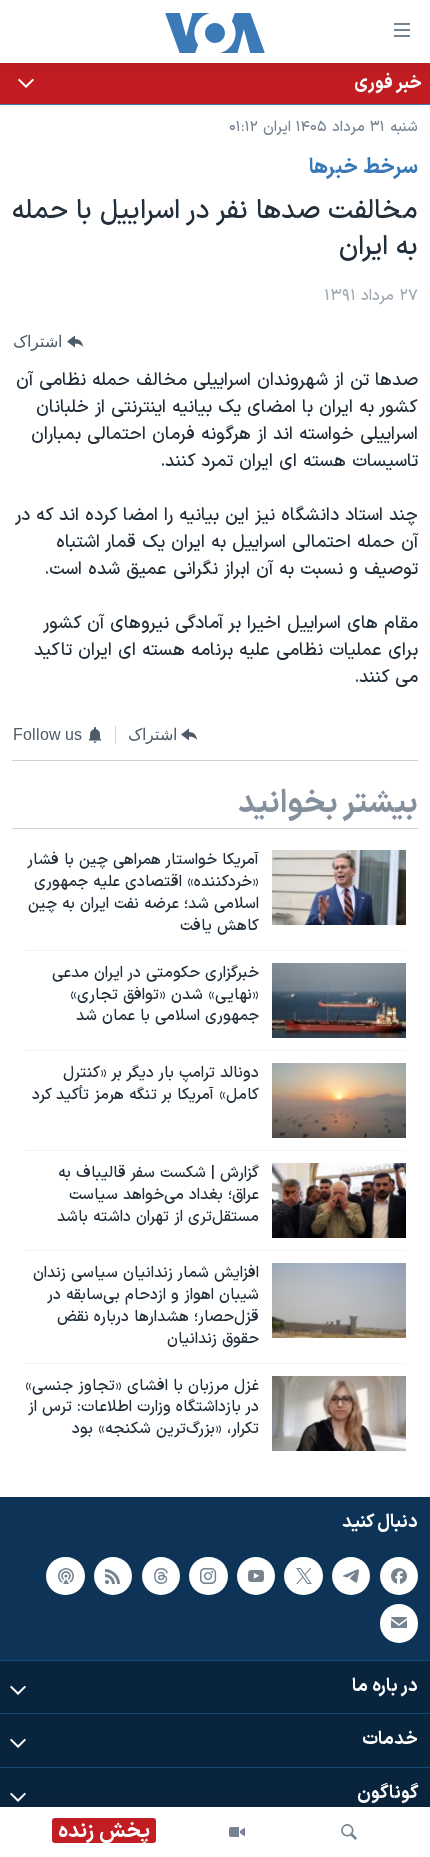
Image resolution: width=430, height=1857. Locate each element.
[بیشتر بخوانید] (215, 83)
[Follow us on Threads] (161, 1575)
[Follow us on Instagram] (208, 1575)
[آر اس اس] (113, 1575)
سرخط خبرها (363, 168)
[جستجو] (349, 1832)
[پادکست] (65, 1575)
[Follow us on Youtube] (256, 1575)
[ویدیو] (237, 1832)
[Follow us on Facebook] (399, 1575)
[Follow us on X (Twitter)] (303, 1575)
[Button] (48, 341)
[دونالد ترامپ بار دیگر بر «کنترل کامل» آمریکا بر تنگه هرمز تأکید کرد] (339, 1100)
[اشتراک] (399, 1623)
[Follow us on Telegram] (351, 1575)
